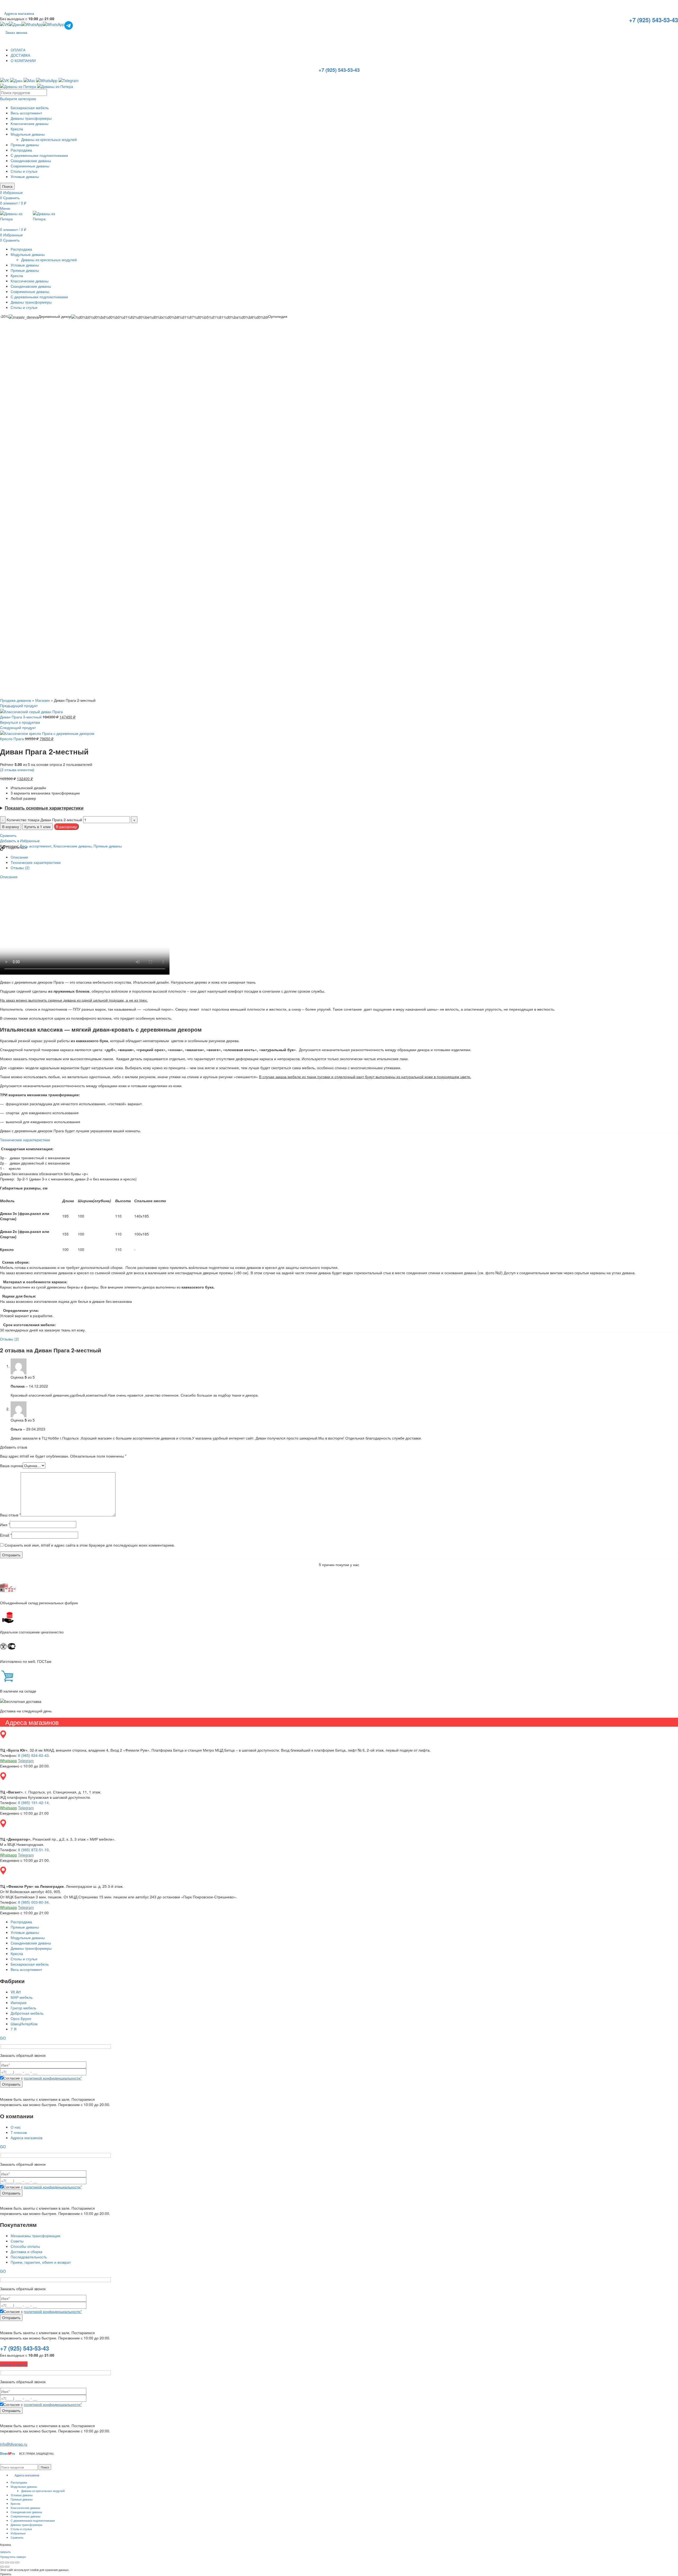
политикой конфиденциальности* (53, 2078)
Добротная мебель (27, 2013)
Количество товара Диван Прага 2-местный (44, 820)
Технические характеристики (36, 862)
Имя (5, 1525)
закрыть (5, 2552)
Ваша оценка (11, 1465)
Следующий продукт (18, 727)
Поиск (7, 186)
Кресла (17, 129)
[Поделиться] (7, 2562)
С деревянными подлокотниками (39, 155)
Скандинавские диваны (31, 161)
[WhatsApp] (54, 25)
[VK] (5, 25)
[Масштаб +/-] (17, 2562)
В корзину (11, 827)
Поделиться (16, 847)
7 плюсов (19, 2132)
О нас (16, 2127)
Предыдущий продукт (19, 705)
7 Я (14, 2029)
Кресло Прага (12, 739)
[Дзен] (15, 25)
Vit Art (16, 1992)
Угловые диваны (25, 176)
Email (6, 1535)
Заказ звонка (16, 32)
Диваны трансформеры (31, 118)
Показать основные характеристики (44, 808)
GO (3, 2038)
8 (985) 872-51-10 (33, 1850)
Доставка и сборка (26, 2251)
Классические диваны (30, 123)
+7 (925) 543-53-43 (654, 20)
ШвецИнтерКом (24, 2024)
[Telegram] (69, 25)
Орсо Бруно (21, 2018)
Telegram (26, 1761)
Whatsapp (8, 1761)
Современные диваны (30, 166)
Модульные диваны (28, 134)
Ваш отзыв (10, 1515)
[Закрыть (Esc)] (2, 2562)
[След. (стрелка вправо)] (7, 2567)
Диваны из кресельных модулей (49, 139)
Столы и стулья (24, 171)
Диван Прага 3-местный (21, 717)
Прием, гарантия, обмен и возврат (41, 2262)
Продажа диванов (15, 700)
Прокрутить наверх (13, 2557)
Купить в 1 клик (37, 827)
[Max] (29, 80)
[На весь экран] (12, 2562)
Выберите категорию (18, 99)
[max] (32, 25)
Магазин (43, 700)
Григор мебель (23, 2008)
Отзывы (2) (20, 868)
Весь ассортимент (26, 113)
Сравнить (8, 835)
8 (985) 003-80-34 (33, 1902)
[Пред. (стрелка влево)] (2, 2567)
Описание (19, 857)
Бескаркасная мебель (30, 108)
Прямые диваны (25, 145)
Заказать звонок (14, 2364)
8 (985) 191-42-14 (33, 1802)
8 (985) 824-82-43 (33, 1755)
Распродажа (21, 150)
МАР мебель (22, 1997)
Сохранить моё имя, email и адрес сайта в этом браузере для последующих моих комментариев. (90, 1545)
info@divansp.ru (14, 2444)
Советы (17, 2241)
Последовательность (29, 2257)
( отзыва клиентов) (17, 770)
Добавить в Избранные (20, 841)
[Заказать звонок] (4, 224)
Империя (19, 2002)
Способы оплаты (25, 2246)
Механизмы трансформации (35, 2236)
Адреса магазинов (26, 2138)
